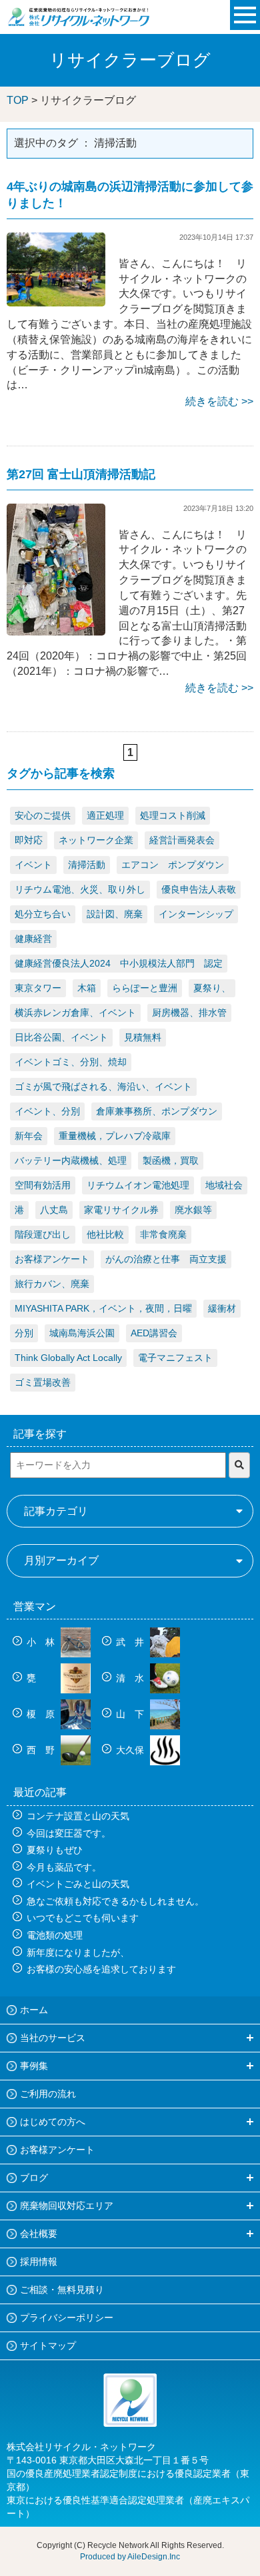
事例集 (34, 2066)
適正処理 (105, 815)
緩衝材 (222, 1308)
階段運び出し (43, 1234)
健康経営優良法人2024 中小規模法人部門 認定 (119, 963)
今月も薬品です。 (64, 1867)
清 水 (131, 1678)
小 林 (42, 1642)
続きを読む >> (219, 401)
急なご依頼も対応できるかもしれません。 (115, 1901)
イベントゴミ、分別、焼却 (71, 1062)
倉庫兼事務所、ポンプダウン (157, 1111)
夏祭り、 (212, 988)
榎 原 (42, 1714)
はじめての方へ (53, 2122)
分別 (24, 1333)
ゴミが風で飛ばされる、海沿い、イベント (103, 1086)
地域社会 (224, 1185)
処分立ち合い (43, 914)
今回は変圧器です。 (69, 1833)
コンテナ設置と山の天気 (78, 1816)
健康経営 (33, 939)
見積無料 (143, 1037)
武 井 (131, 1642)
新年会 (29, 1136)
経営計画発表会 (182, 840)
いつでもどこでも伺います (83, 1918)
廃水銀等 (193, 1210)
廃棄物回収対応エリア (67, 2206)
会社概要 (39, 2234)
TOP (18, 100)
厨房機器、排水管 (189, 1013)
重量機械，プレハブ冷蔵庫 (115, 1136)
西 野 (42, 1750)
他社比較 (105, 1234)
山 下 (131, 1714)
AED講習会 (154, 1333)
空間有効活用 (43, 1185)
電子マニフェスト (175, 1358)
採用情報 (39, 2262)
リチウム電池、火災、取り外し (80, 889)
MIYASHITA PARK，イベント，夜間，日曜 (103, 1308)
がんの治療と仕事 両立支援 (166, 1259)
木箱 (87, 988)
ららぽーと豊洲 (145, 988)
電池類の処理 (55, 1935)
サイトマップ (48, 2346)
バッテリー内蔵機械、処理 (71, 1160)
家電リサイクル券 (121, 1210)
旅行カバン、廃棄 (52, 1284)
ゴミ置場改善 (43, 1382)
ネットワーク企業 (96, 840)
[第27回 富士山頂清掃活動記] (56, 569)
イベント (33, 865)
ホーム (34, 2010)
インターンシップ (196, 914)
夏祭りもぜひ (55, 1850)
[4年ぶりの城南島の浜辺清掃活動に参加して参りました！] (56, 269)
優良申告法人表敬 (199, 889)
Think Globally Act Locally (68, 1358)
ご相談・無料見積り (62, 2290)
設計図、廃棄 (115, 914)
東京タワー (38, 988)
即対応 (29, 840)
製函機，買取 (171, 1160)
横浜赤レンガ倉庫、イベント (75, 1013)
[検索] (239, 1465)
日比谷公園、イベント (61, 1037)
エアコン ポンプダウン (173, 865)
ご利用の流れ (48, 2094)
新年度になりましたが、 (78, 1952)
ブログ (34, 2178)
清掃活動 (87, 865)
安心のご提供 (43, 815)
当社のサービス (53, 2038)
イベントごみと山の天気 (78, 1884)
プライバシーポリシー (67, 2318)
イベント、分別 (47, 1111)
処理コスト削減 (173, 815)
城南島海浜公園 (82, 1333)
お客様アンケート (52, 1259)
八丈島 (54, 1210)
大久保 (131, 1750)
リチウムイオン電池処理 (138, 1185)
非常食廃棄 (163, 1234)
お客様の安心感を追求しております (101, 1969)
